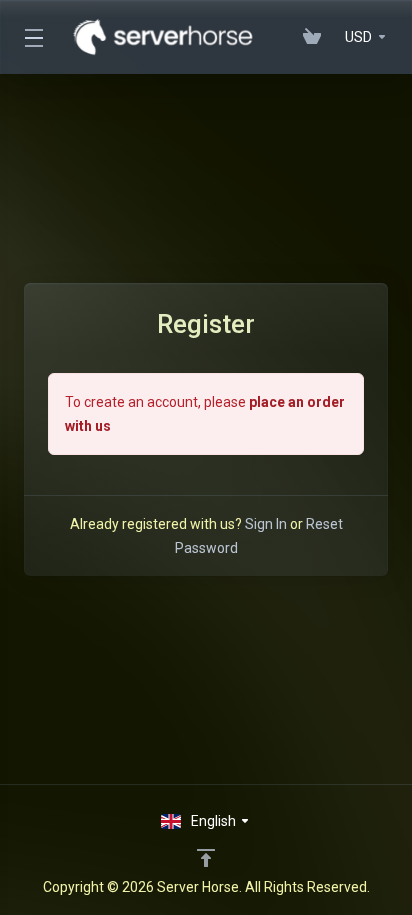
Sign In (266, 524)
